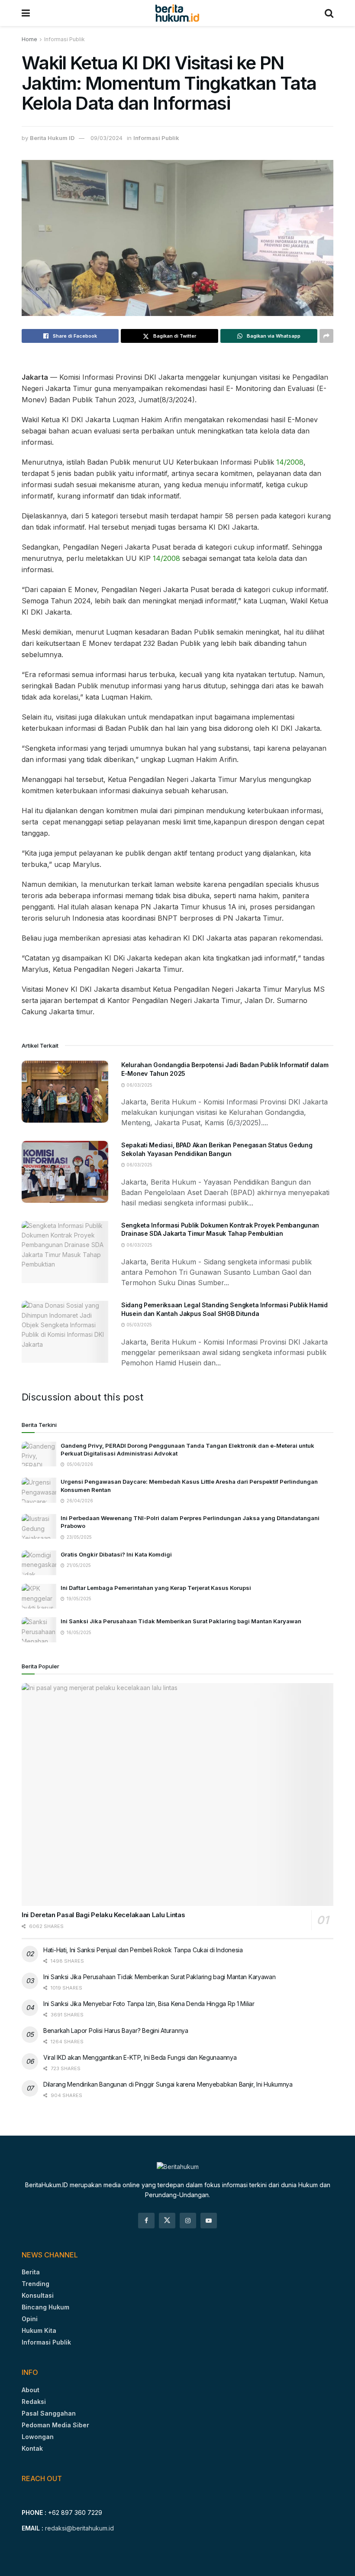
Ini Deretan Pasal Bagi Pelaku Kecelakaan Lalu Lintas (103, 1915)
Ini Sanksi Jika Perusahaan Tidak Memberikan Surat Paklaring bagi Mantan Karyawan (181, 1621)
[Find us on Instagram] (188, 2221)
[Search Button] (329, 13)
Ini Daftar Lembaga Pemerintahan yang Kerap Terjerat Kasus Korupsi (156, 1588)
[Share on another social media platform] (326, 336)
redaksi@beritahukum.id (79, 2528)
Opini (30, 2319)
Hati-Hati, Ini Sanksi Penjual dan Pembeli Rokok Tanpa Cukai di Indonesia (143, 1950)
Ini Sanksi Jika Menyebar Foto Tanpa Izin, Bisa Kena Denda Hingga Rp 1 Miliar (149, 2004)
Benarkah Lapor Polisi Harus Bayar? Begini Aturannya (116, 2031)
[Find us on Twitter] (167, 2221)
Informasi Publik (65, 39)
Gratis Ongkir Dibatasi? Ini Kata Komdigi (116, 1554)
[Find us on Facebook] (146, 2221)
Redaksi (34, 2402)
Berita (31, 2272)
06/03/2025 (139, 1085)
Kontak (32, 2448)
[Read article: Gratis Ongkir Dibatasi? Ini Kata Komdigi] (39, 1563)
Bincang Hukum (45, 2307)
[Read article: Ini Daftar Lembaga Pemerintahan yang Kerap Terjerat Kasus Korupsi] (39, 1596)
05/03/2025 (139, 1325)
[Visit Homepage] (177, 13)
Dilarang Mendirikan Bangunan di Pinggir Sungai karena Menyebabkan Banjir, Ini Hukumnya (168, 2084)
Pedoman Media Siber (55, 2425)
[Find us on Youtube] (209, 2221)
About (31, 2390)
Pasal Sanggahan (49, 2413)
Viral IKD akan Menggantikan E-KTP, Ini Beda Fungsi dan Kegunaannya (140, 2057)
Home (29, 39)
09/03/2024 (106, 138)
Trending (35, 2284)
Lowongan (38, 2437)
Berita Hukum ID (52, 138)
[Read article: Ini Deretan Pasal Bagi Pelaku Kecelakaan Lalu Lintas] (177, 1795)
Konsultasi (38, 2295)
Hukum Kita (39, 2330)
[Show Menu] (26, 13)
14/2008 (290, 462)
